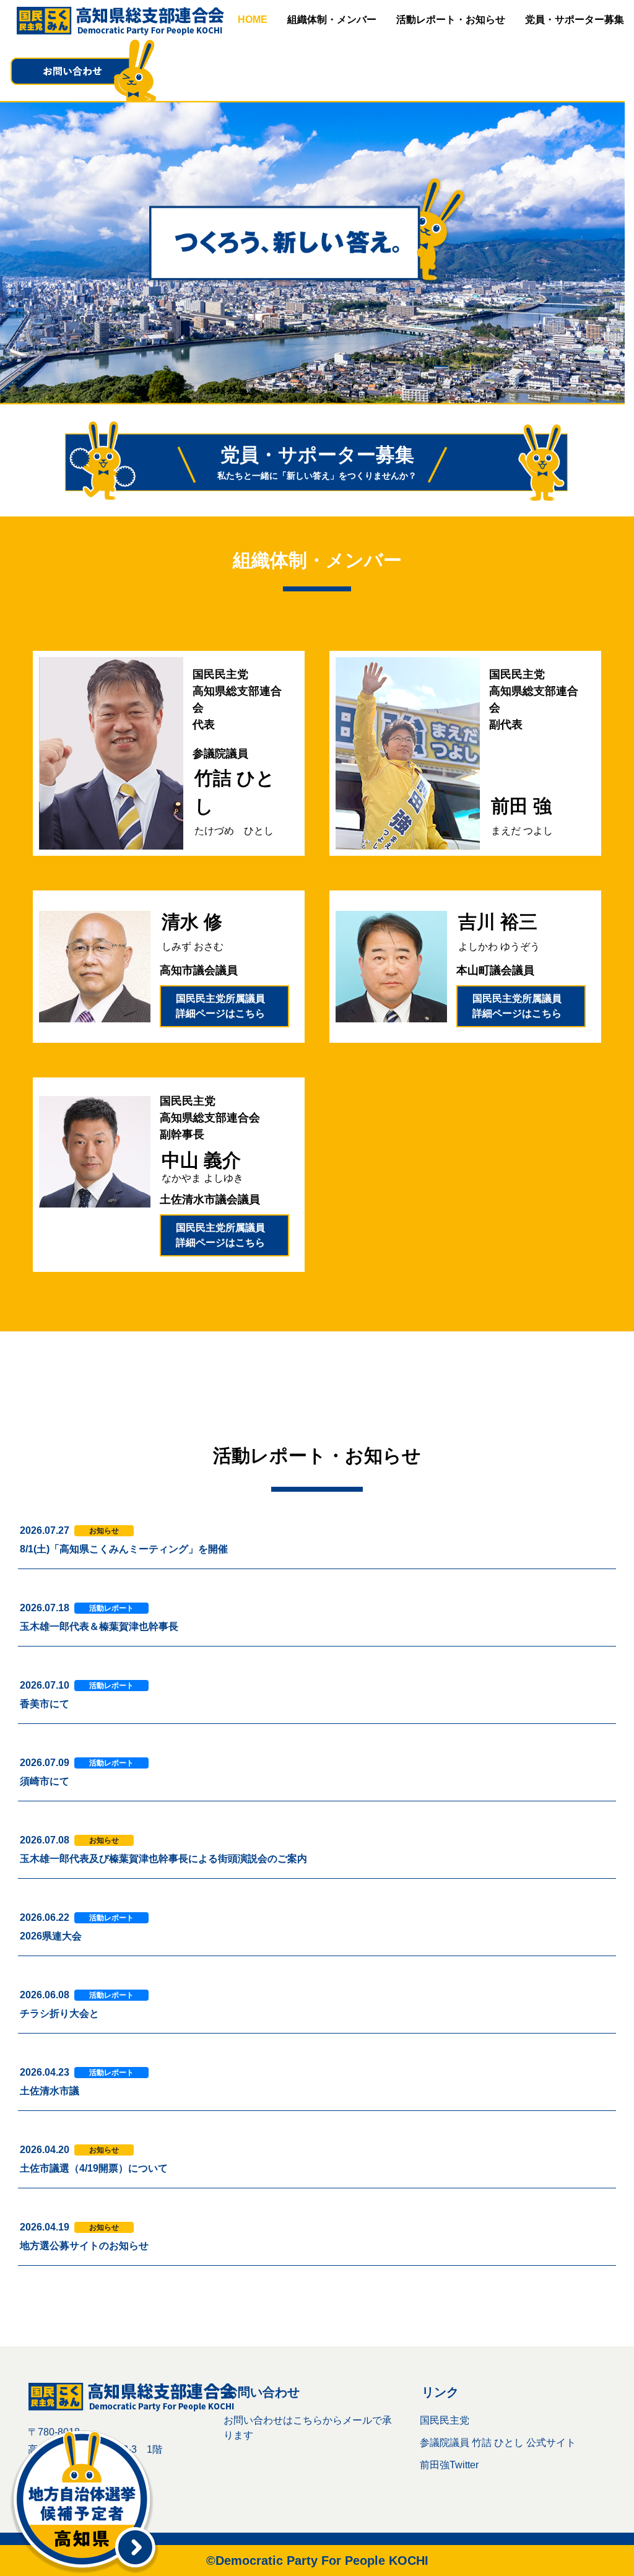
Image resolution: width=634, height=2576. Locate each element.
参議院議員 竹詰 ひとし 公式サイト (498, 2443)
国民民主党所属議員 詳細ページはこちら (225, 1006)
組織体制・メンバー (332, 20)
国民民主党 (445, 2420)
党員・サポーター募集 (575, 20)
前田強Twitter (449, 2465)
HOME (253, 20)
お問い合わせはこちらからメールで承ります (308, 2428)
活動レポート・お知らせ (451, 20)
